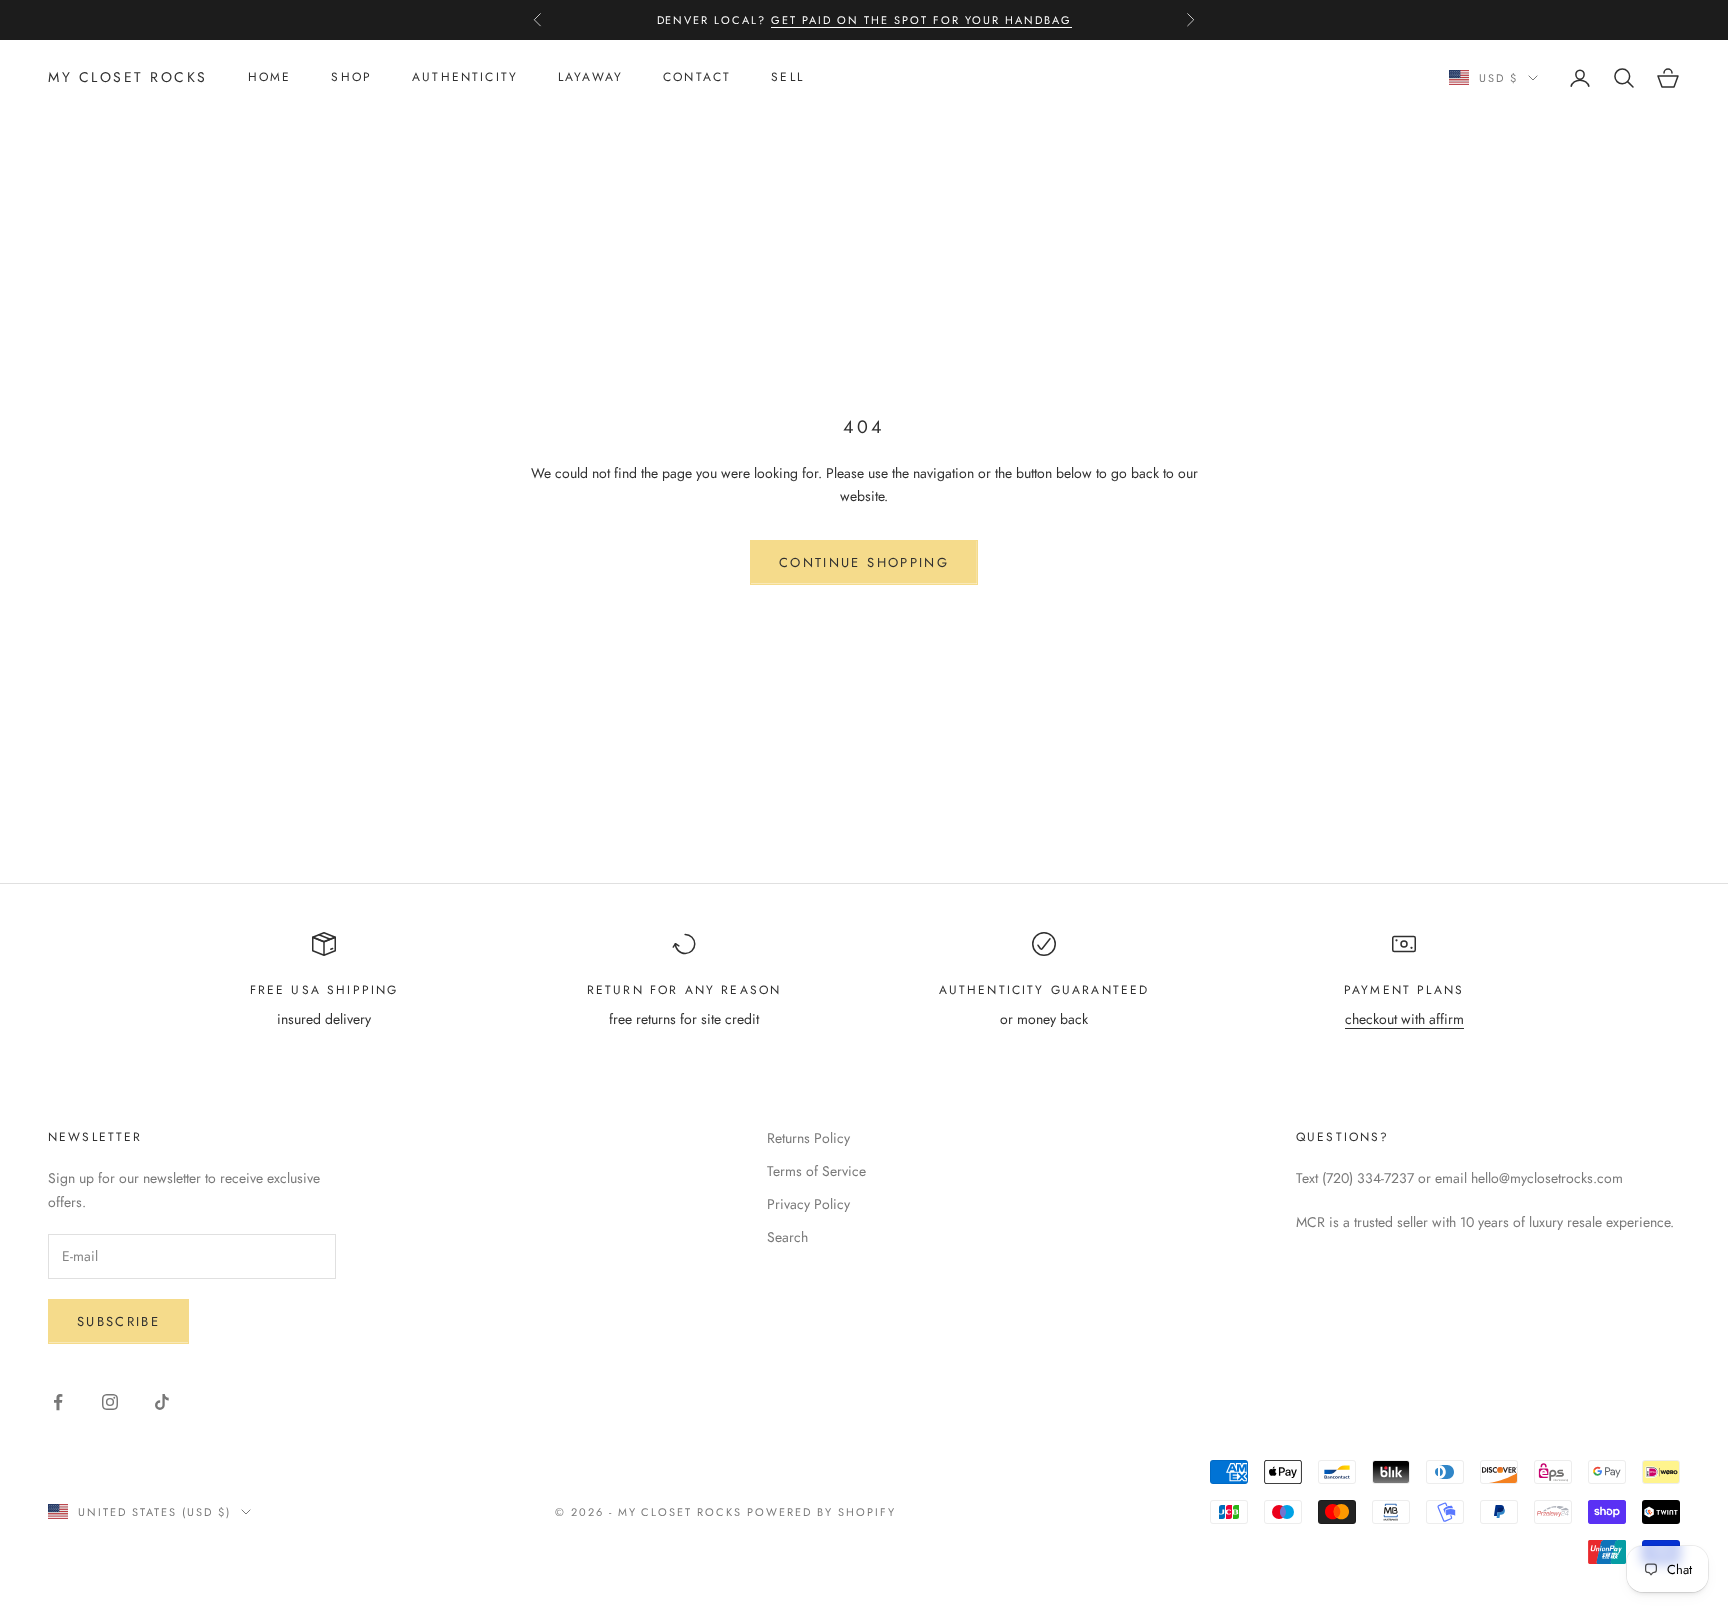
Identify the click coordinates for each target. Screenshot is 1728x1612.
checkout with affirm (1404, 1019)
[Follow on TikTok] (162, 1402)
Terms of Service (816, 1171)
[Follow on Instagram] (110, 1402)
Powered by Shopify (821, 1512)
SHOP (351, 78)
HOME (270, 78)
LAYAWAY (590, 78)
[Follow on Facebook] (58, 1402)
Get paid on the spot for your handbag (921, 20)
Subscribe (118, 1321)
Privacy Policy (808, 1204)
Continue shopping (864, 562)
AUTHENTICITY (465, 78)
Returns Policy (808, 1138)
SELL (787, 78)
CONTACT (697, 78)
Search (787, 1237)
